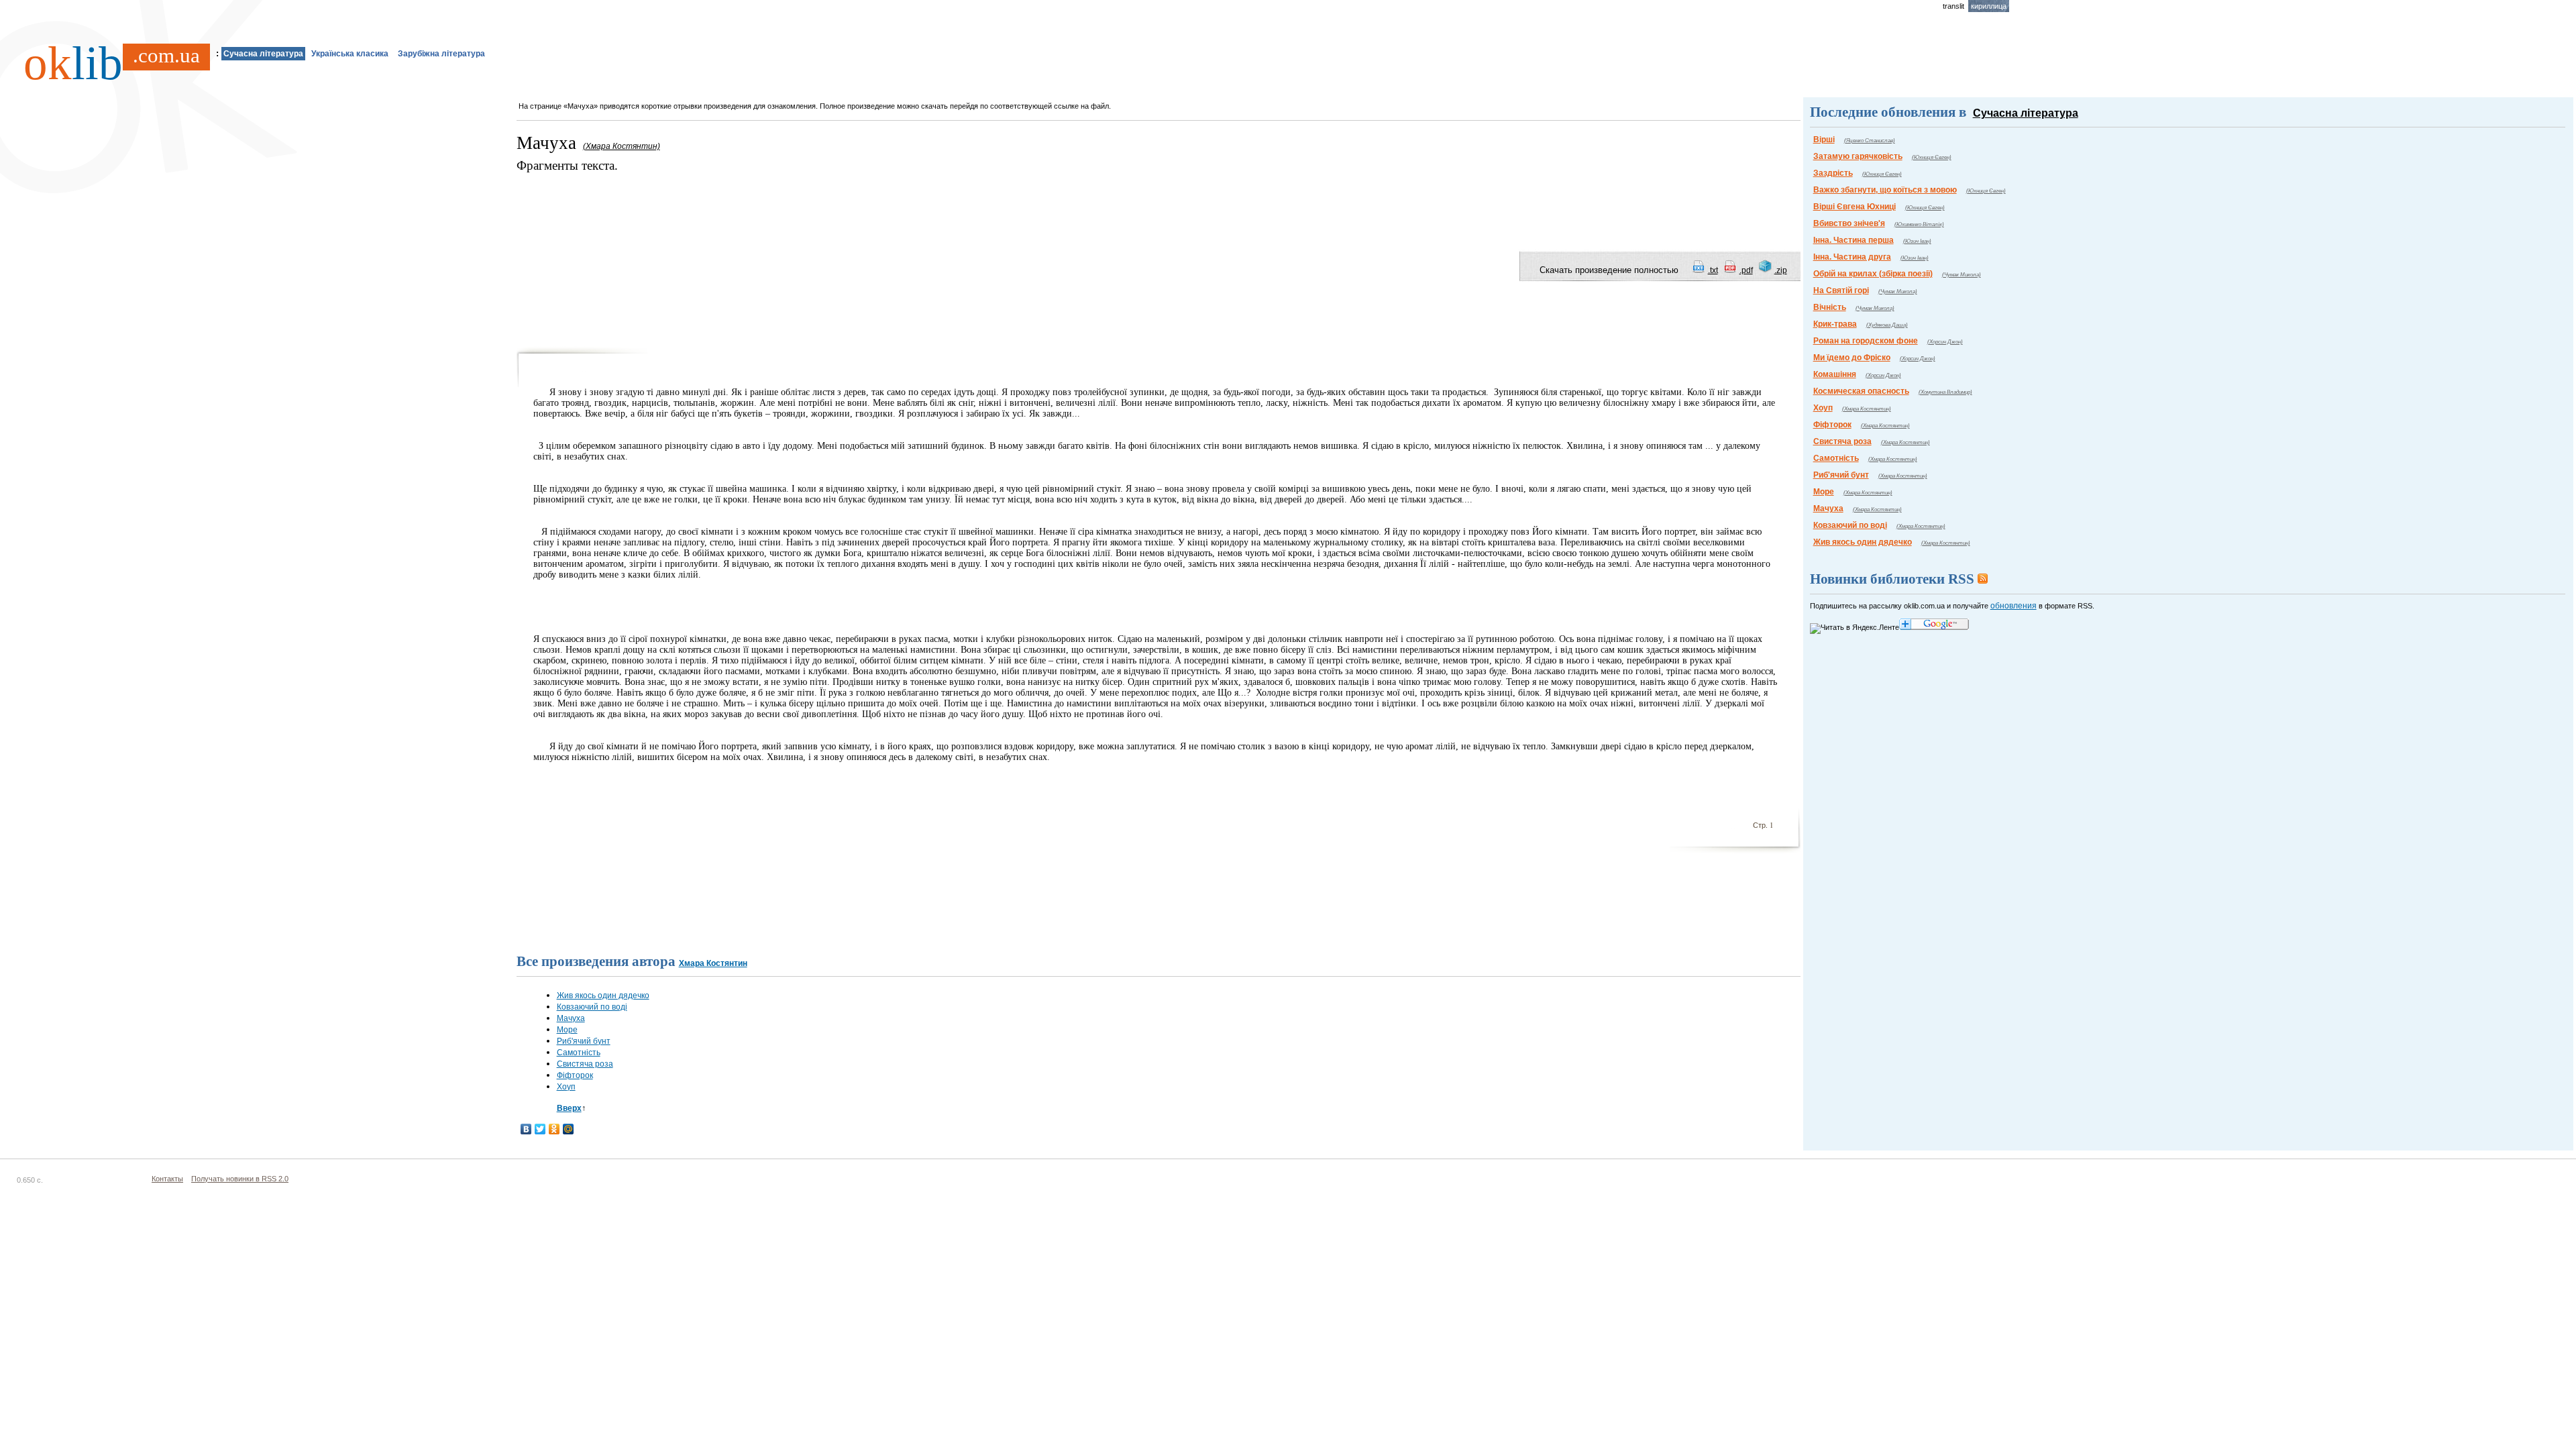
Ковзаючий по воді (592, 1007)
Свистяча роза (585, 1064)
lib (112, 63)
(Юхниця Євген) (1932, 157)
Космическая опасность (1861, 391)
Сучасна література (263, 54)
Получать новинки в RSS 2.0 (240, 1179)
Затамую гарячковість (1858, 156)
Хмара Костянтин (713, 963)
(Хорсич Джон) (1945, 342)
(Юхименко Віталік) (1919, 224)
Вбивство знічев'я (1849, 223)
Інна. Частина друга (1852, 257)
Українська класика (350, 54)
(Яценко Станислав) (1870, 141)
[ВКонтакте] (526, 1129)
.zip (1781, 270)
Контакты (167, 1179)
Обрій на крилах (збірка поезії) (1873, 274)
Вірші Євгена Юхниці (1855, 207)
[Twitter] (540, 1129)
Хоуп (566, 1087)
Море (567, 1030)
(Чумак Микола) (1962, 275)
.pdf (1746, 270)
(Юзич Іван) (1917, 241)
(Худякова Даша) (1887, 325)
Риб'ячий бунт (584, 1041)
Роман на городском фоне (1866, 341)
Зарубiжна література (441, 54)
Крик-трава (1835, 324)
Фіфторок (575, 1075)
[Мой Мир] (569, 1129)
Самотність (579, 1053)
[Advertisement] (761, 205)
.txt (1713, 270)
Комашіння (1835, 374)
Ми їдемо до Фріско (1852, 358)
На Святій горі (1841, 290)
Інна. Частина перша (1854, 240)
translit (1953, 6)
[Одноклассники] (554, 1129)
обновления (2014, 606)
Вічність (1830, 307)
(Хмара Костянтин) (1867, 409)
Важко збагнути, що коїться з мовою (1885, 190)
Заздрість (1833, 173)
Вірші (1824, 140)
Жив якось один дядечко (603, 996)
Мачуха (571, 1018)
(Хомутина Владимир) (1945, 392)
